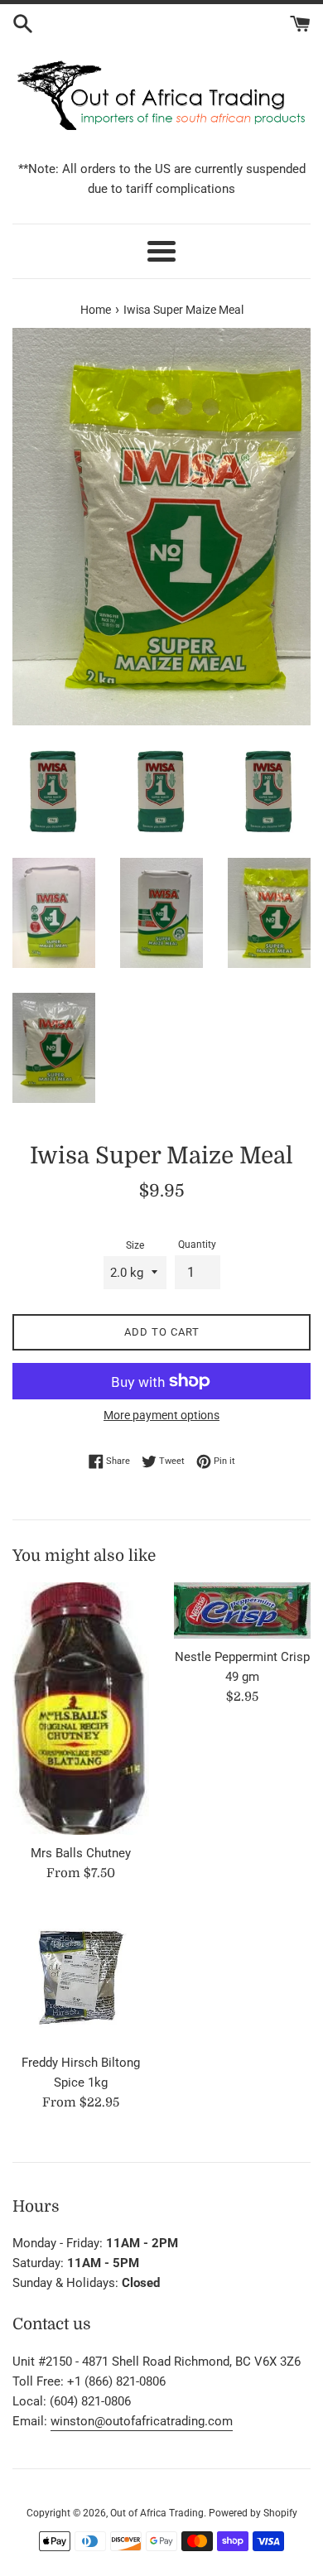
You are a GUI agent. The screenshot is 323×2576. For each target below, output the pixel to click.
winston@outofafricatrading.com (142, 2421)
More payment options (161, 1415)
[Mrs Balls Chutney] (81, 1708)
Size (135, 1245)
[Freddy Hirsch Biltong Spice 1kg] (81, 1976)
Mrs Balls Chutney (81, 1853)
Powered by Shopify (253, 2513)
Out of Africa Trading (157, 2513)
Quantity (197, 1245)
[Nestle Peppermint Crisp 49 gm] (242, 1611)
